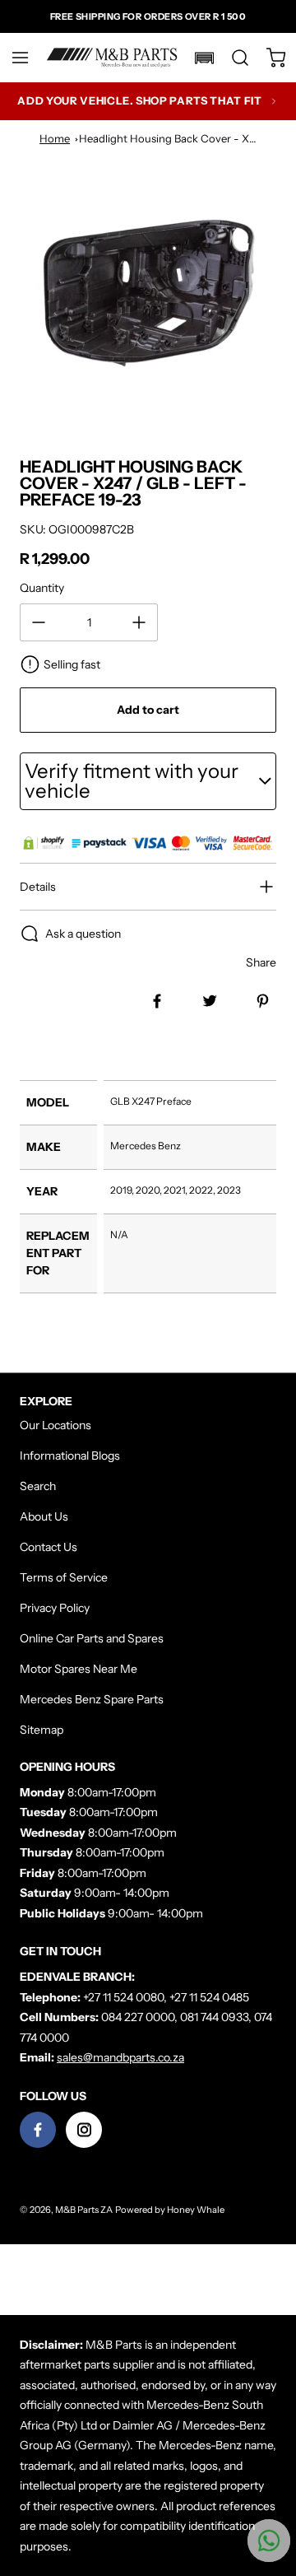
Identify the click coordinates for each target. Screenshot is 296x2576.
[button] (28, 58)
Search (38, 1486)
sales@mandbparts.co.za (120, 2057)
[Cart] (268, 58)
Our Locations (55, 1425)
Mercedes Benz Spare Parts (92, 1699)
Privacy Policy (55, 1608)
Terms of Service (64, 1577)
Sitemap (42, 1730)
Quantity (42, 588)
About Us (44, 1516)
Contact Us (49, 1547)
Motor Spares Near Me (79, 1669)
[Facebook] (38, 2130)
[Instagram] (84, 2130)
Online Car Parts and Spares (92, 1638)
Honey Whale (196, 2210)
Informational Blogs (70, 1456)
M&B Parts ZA (84, 2210)
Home (55, 138)
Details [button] (38, 887)
